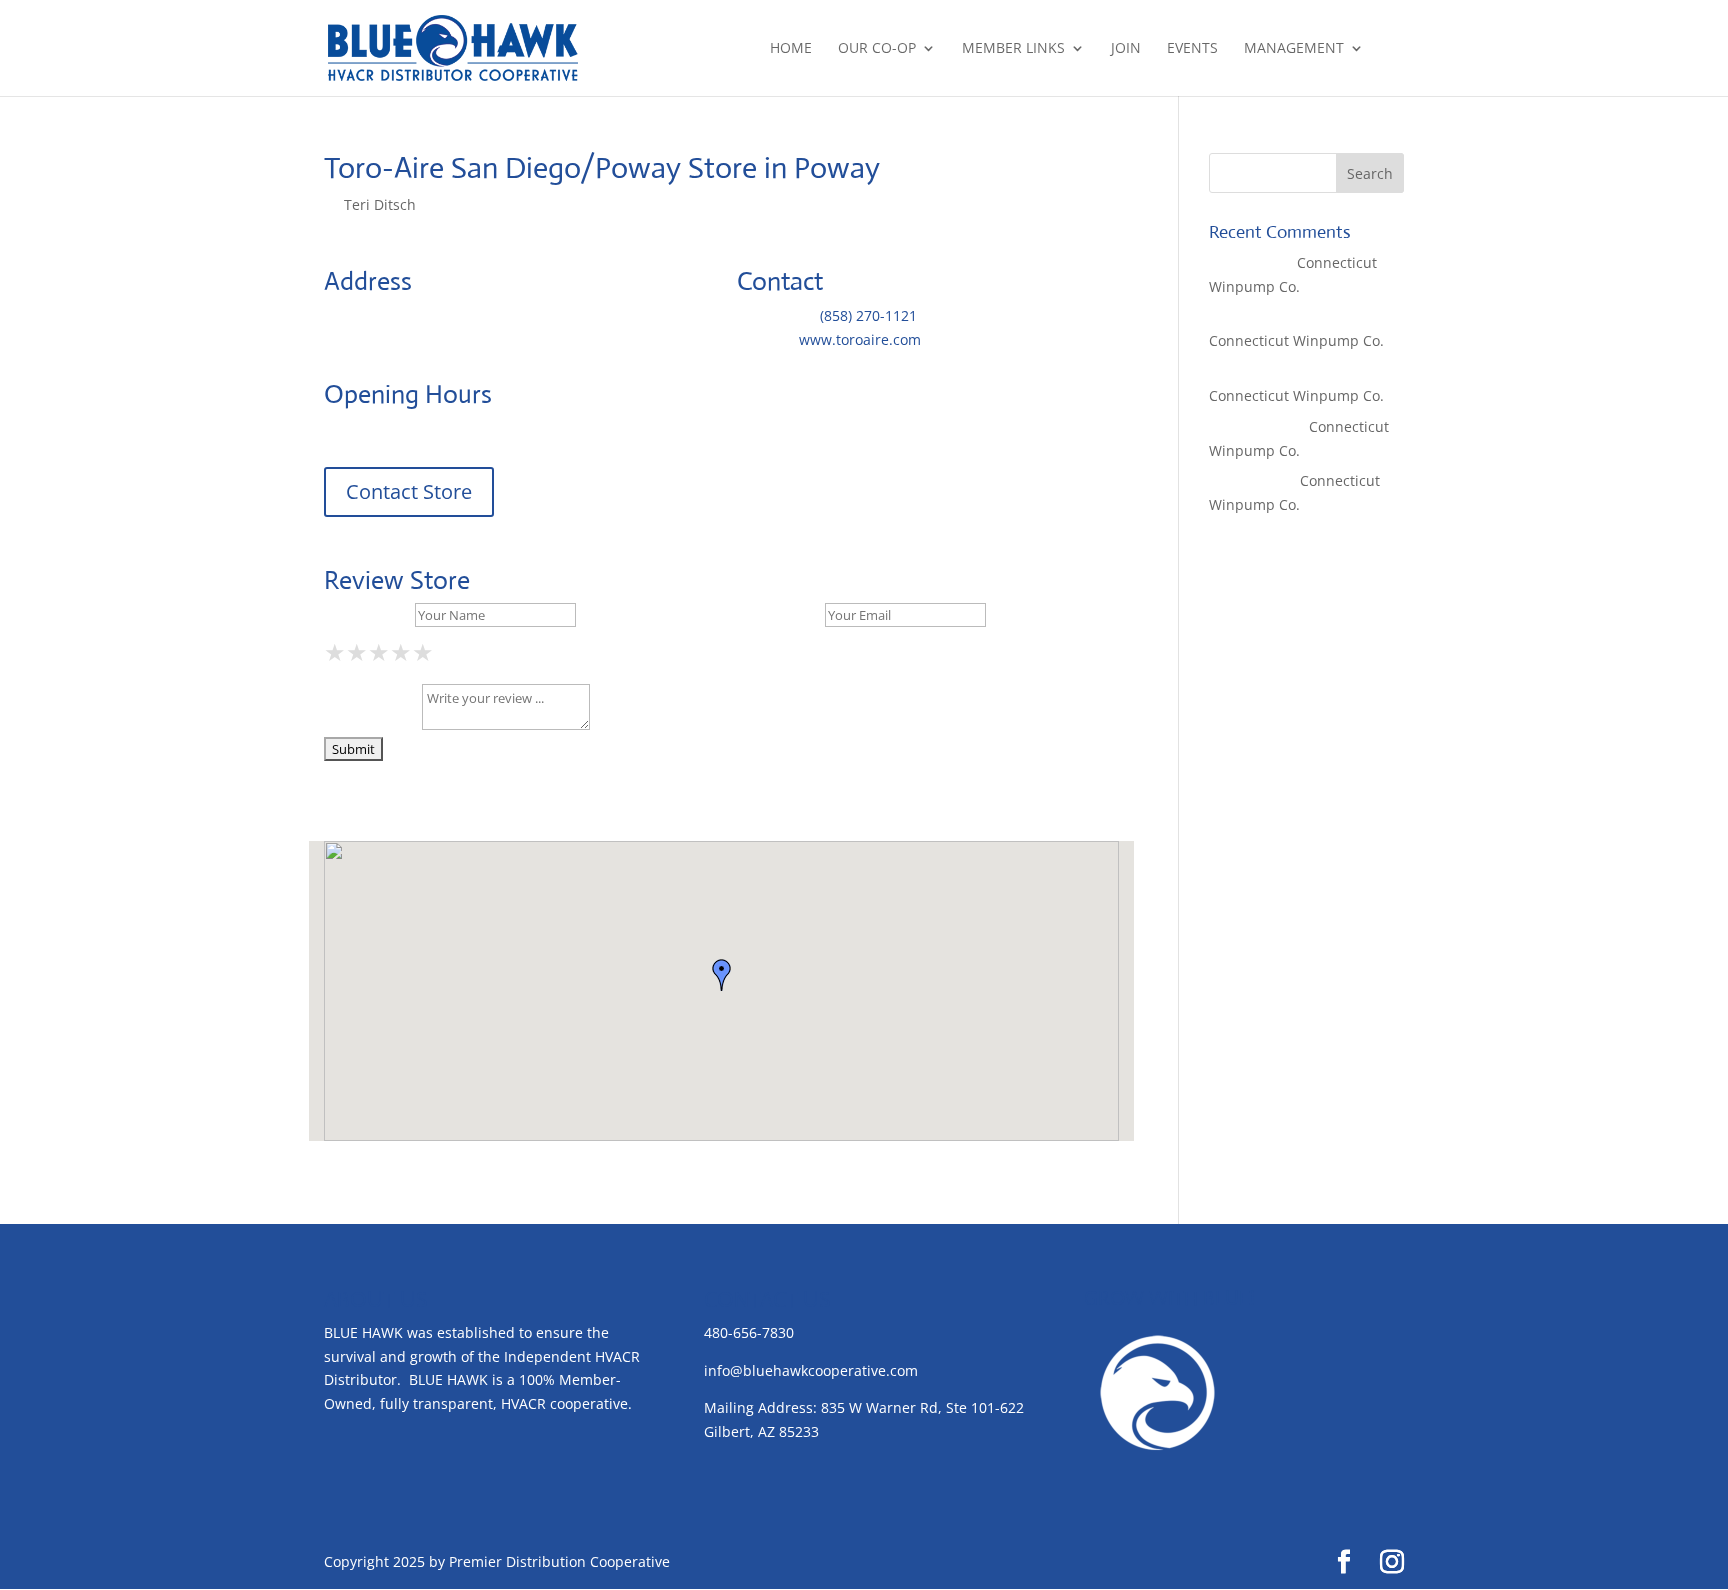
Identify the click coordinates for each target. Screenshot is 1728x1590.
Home (791, 49)
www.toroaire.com (860, 339)
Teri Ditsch (380, 204)
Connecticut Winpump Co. (1296, 340)
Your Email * (779, 614)
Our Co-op (877, 49)
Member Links (1013, 49)
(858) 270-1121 (868, 315)
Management (1294, 49)
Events (1192, 49)
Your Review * (371, 724)
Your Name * (367, 614)
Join (1126, 49)
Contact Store (409, 491)
